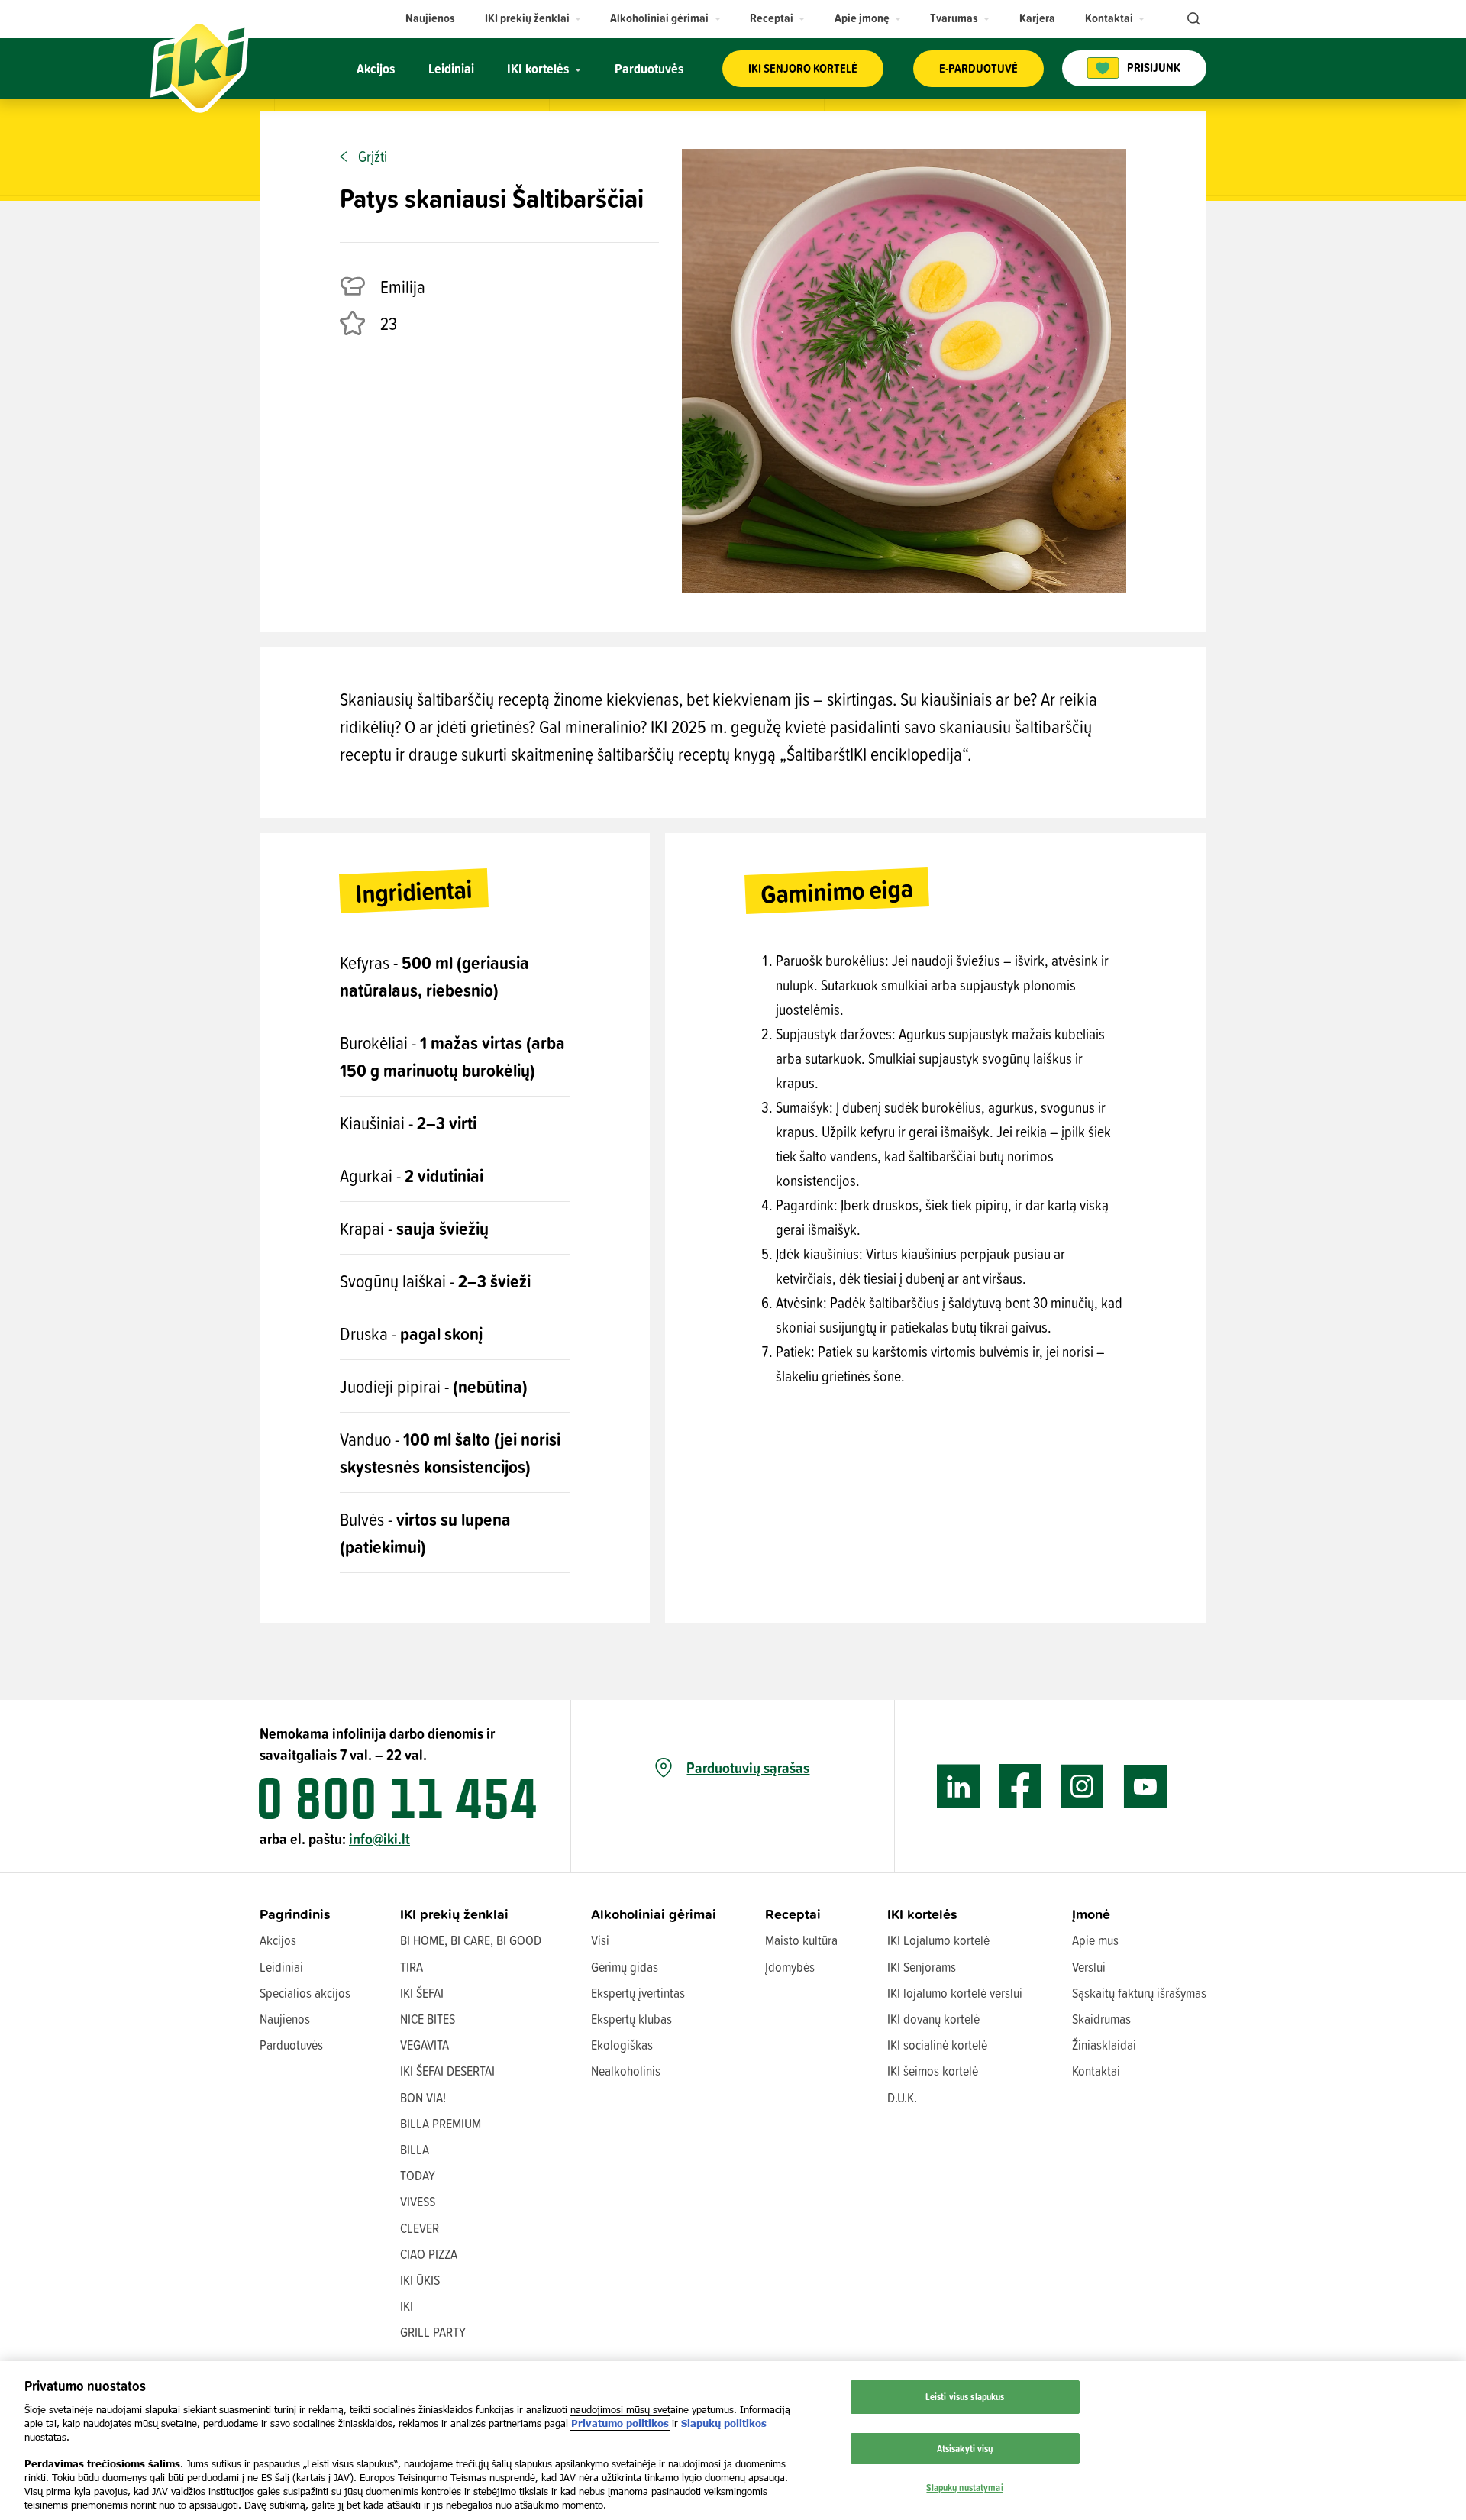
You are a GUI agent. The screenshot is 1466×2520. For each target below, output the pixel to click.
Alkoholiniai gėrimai (654, 1914)
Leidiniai (281, 1967)
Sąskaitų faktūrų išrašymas (1139, 1993)
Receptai (793, 1914)
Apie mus (1095, 1940)
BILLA (415, 2149)
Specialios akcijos (305, 1993)
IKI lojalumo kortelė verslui (955, 1993)
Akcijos (278, 1940)
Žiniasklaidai (1104, 2045)
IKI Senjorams (922, 1967)
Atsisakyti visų (965, 2448)
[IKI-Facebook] (1020, 1787)
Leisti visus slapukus (965, 2396)
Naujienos (285, 2019)
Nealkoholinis (626, 2071)
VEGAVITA (425, 2045)
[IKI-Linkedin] (959, 1787)
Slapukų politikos (724, 2423)
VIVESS (418, 2201)
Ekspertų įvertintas (638, 1993)
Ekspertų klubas (631, 2019)
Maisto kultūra (801, 1940)
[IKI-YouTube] (1145, 1787)
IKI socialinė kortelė (937, 2045)
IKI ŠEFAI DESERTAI (447, 2071)
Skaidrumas (1101, 2019)
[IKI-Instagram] (1082, 1787)
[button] (533, 18)
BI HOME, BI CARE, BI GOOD (471, 1940)
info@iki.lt (379, 1838)
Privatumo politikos (620, 2423)
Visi (600, 1940)
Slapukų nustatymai (964, 2487)
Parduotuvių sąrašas (748, 1768)
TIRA (412, 1967)
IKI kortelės (922, 1914)
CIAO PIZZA (429, 2254)
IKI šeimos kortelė (933, 2071)
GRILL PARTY (433, 2332)
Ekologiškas (622, 2045)
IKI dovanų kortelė (933, 2019)
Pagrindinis (295, 1914)
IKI (407, 2306)
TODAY (418, 2175)
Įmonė (1091, 1914)
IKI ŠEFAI (422, 1993)
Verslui (1089, 1967)
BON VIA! (423, 2097)
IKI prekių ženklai (454, 1914)
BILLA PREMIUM (441, 2123)
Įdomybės (790, 1967)
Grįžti (373, 157)
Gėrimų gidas (625, 1967)
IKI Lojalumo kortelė (938, 1940)
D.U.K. (902, 2097)
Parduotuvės (291, 2045)
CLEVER (420, 2228)
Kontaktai (1096, 2071)
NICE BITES (428, 2019)
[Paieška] (1192, 19)
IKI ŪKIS (420, 2280)
